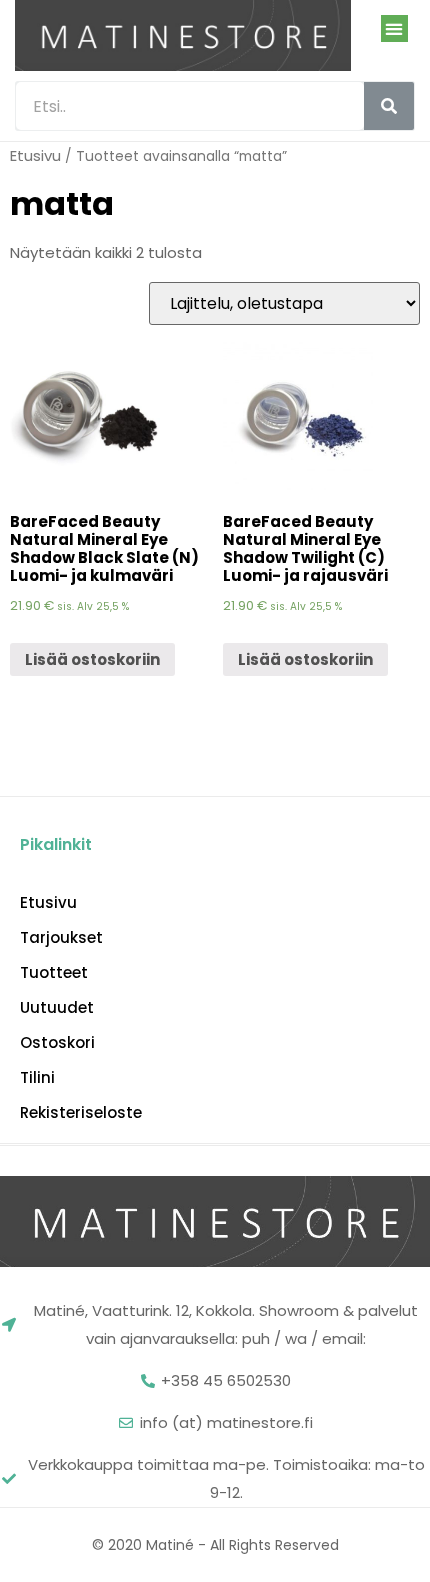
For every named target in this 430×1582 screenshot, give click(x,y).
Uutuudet (57, 1008)
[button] (394, 28)
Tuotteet (54, 973)
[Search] (389, 106)
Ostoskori (57, 1043)
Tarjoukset (61, 938)
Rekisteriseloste (81, 1113)
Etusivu (35, 155)
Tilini (37, 1078)
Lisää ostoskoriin (92, 659)
